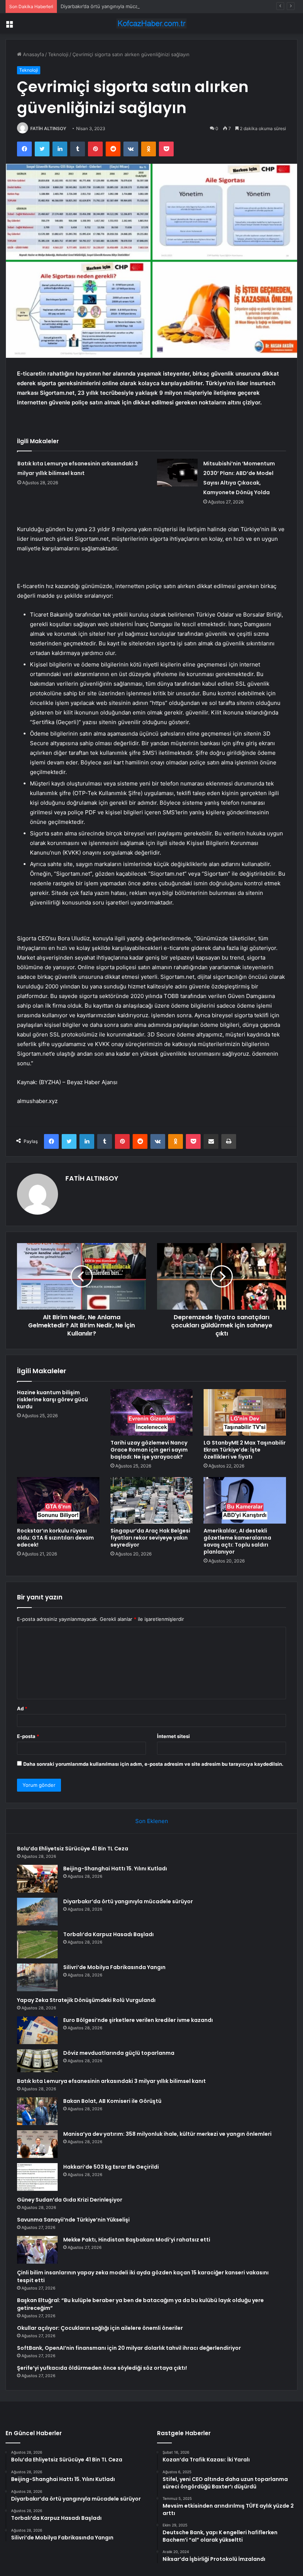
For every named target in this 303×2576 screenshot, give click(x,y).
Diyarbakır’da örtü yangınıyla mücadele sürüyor (114, 6)
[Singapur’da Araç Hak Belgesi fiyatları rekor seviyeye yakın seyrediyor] (152, 1500)
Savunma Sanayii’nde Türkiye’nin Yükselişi (73, 2220)
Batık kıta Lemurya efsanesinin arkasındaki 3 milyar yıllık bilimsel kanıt (111, 2081)
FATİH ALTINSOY (48, 128)
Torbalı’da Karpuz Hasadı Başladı (108, 1934)
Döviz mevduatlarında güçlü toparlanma (119, 2053)
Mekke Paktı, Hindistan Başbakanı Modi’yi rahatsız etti (137, 2240)
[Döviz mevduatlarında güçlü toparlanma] (37, 2061)
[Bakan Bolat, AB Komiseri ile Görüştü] (37, 2111)
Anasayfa (33, 54)
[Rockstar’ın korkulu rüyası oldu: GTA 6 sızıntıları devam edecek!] (58, 1500)
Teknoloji (58, 54)
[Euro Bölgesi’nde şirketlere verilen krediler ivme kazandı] (37, 2030)
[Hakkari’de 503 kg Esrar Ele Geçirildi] (37, 2177)
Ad (22, 1708)
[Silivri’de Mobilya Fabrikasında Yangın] (37, 1977)
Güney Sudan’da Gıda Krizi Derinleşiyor (70, 2200)
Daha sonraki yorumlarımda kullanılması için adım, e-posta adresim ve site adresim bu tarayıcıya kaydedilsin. (153, 1764)
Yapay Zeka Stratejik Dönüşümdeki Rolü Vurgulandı (86, 2000)
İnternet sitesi (173, 1736)
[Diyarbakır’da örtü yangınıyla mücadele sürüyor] (37, 1912)
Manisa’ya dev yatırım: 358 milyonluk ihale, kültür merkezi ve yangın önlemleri (167, 2134)
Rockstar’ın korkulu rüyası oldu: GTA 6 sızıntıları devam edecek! (55, 1538)
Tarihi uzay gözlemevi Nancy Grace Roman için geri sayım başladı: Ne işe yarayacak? (149, 1450)
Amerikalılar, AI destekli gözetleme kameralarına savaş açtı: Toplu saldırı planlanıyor (237, 1541)
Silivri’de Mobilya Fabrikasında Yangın (114, 1967)
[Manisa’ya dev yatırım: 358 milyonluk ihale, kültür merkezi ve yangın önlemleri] (37, 2144)
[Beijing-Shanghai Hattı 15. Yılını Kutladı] (37, 1879)
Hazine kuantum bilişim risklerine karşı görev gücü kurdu (52, 1399)
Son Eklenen (152, 1821)
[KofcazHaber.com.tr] (151, 23)
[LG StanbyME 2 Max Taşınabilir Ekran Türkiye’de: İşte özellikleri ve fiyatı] (245, 1412)
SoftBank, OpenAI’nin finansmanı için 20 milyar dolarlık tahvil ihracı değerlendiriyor (129, 2348)
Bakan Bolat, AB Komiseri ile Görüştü (112, 2101)
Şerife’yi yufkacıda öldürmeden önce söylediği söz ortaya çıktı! (102, 2368)
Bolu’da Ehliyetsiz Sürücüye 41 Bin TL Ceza (73, 1849)
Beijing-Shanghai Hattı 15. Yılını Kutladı (115, 1869)
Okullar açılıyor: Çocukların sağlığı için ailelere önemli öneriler (100, 2328)
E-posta (28, 1736)
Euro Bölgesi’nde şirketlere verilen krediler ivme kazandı (138, 2020)
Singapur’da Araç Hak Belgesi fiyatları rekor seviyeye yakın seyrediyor (150, 1538)
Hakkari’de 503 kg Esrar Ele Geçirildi (111, 2167)
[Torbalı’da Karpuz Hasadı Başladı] (37, 1944)
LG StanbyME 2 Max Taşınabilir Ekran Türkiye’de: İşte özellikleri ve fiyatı (245, 1450)
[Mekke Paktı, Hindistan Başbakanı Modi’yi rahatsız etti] (37, 2250)
